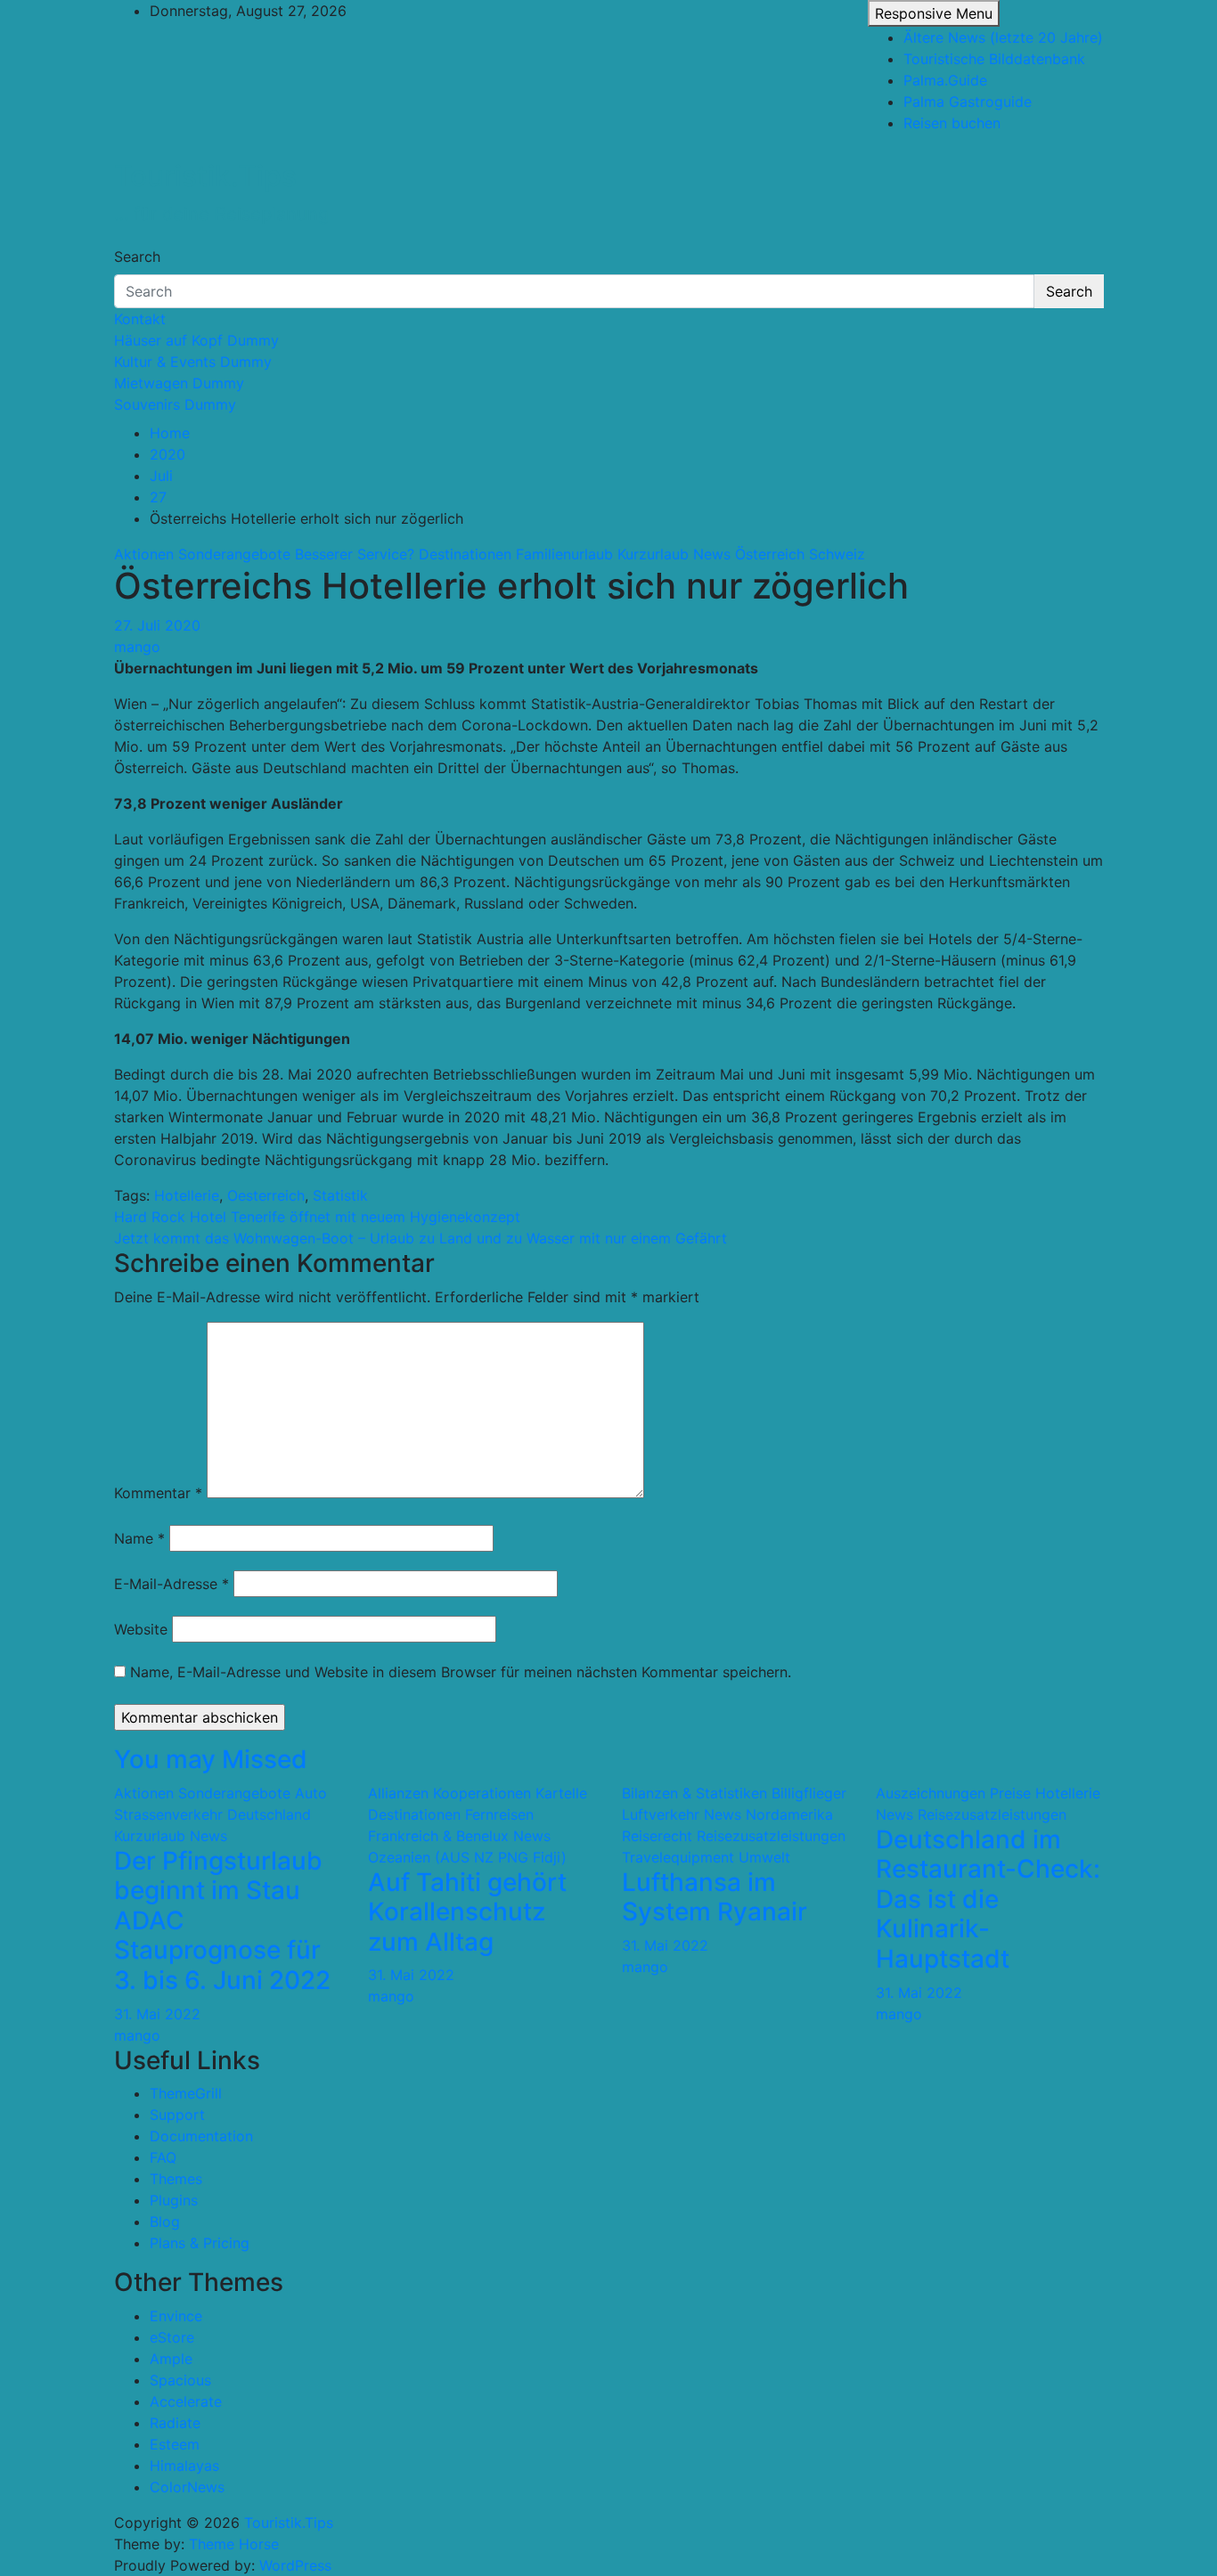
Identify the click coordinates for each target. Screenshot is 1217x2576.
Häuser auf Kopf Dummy (196, 340)
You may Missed (211, 1759)
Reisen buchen (952, 123)
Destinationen (465, 554)
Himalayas (184, 2466)
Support (177, 2115)
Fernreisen (499, 1814)
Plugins (174, 2200)
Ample (171, 2359)
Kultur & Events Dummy (193, 362)
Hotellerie (187, 1195)
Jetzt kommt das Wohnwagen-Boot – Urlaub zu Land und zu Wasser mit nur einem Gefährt (421, 1238)
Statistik (340, 1195)
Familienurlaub (564, 554)
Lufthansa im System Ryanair (715, 1897)
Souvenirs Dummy (175, 404)
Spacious (180, 2380)
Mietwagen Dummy (179, 383)
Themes (176, 2179)
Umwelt (764, 1857)
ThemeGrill (186, 2093)
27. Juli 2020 (157, 625)
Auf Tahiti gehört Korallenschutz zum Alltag (467, 1912)
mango (137, 647)
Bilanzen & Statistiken (694, 1793)
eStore (172, 2337)
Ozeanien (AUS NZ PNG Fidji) (467, 1857)
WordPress (295, 2565)
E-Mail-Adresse (172, 1584)
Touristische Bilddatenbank (994, 59)
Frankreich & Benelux (438, 1836)
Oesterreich (266, 1195)
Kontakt (140, 319)
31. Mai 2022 (157, 2014)
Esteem (175, 2444)
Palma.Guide (945, 80)
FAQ (163, 2157)
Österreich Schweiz (800, 554)
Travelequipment (678, 1857)
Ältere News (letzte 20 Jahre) (1003, 37)
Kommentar (158, 1493)
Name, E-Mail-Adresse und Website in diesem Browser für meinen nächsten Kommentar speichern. (461, 1672)
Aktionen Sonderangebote (202, 554)
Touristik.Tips (205, 176)
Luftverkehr (661, 1814)
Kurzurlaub (653, 554)
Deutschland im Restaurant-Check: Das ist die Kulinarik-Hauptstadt (988, 1899)
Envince (176, 2316)
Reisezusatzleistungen (771, 1836)
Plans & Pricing (200, 2243)
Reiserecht (657, 1836)
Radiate (175, 2423)
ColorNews (187, 2487)
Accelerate (186, 2401)
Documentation (201, 2136)
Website (141, 1629)
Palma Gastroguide (968, 102)
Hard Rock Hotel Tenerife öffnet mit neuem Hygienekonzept (317, 1217)
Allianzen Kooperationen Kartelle (478, 1793)
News (712, 554)
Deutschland (269, 1814)
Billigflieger (809, 1793)
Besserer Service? (355, 554)
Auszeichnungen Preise (953, 1793)
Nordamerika (789, 1814)
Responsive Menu (934, 13)
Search (137, 257)
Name (139, 1538)
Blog (165, 2221)
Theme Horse (234, 2544)
